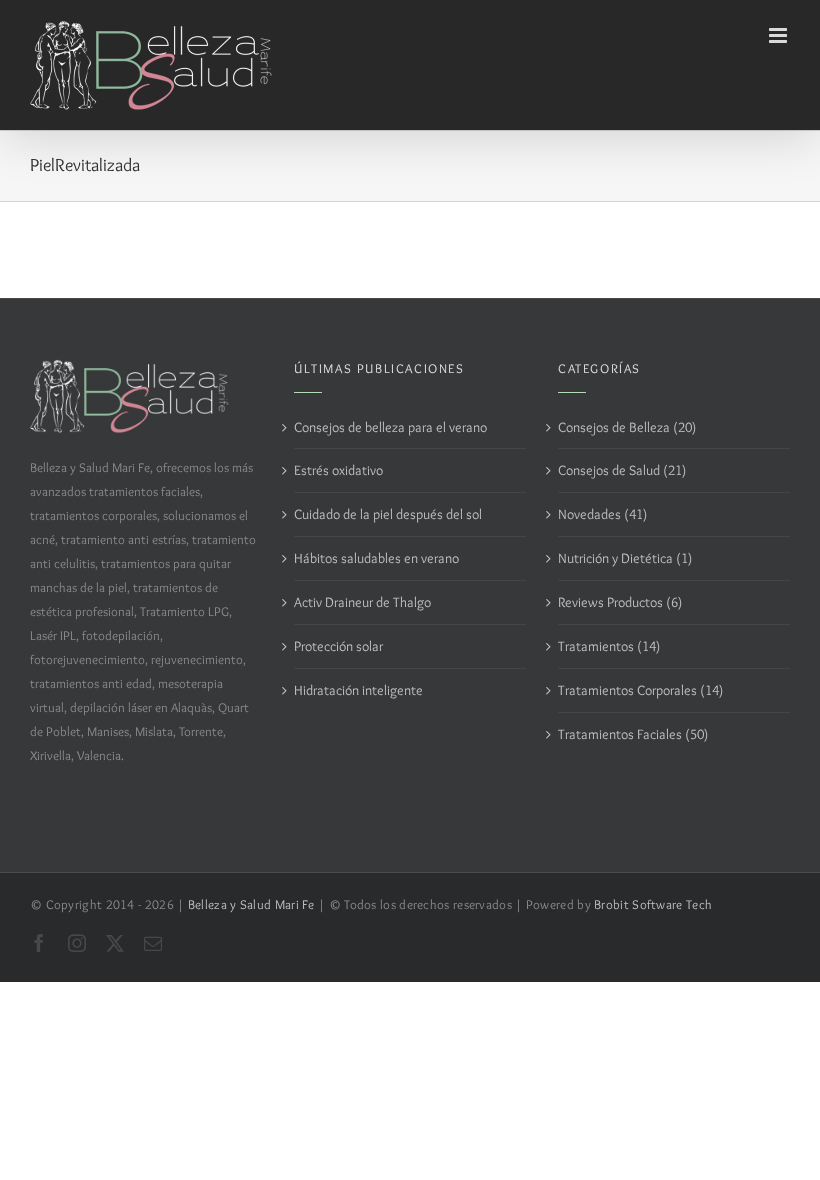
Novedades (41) (602, 514)
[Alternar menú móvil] (779, 35)
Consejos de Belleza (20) (627, 427)
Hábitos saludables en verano (376, 558)
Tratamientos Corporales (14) (640, 690)
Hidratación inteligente (358, 690)
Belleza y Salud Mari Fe (251, 904)
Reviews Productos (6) (620, 602)
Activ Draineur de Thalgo (362, 602)
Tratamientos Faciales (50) (633, 734)
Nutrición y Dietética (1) (625, 558)
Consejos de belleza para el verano (390, 427)
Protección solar (338, 646)
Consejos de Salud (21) (622, 470)
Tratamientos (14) (609, 646)
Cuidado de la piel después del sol (388, 514)
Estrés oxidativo (338, 470)
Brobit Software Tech (653, 904)
